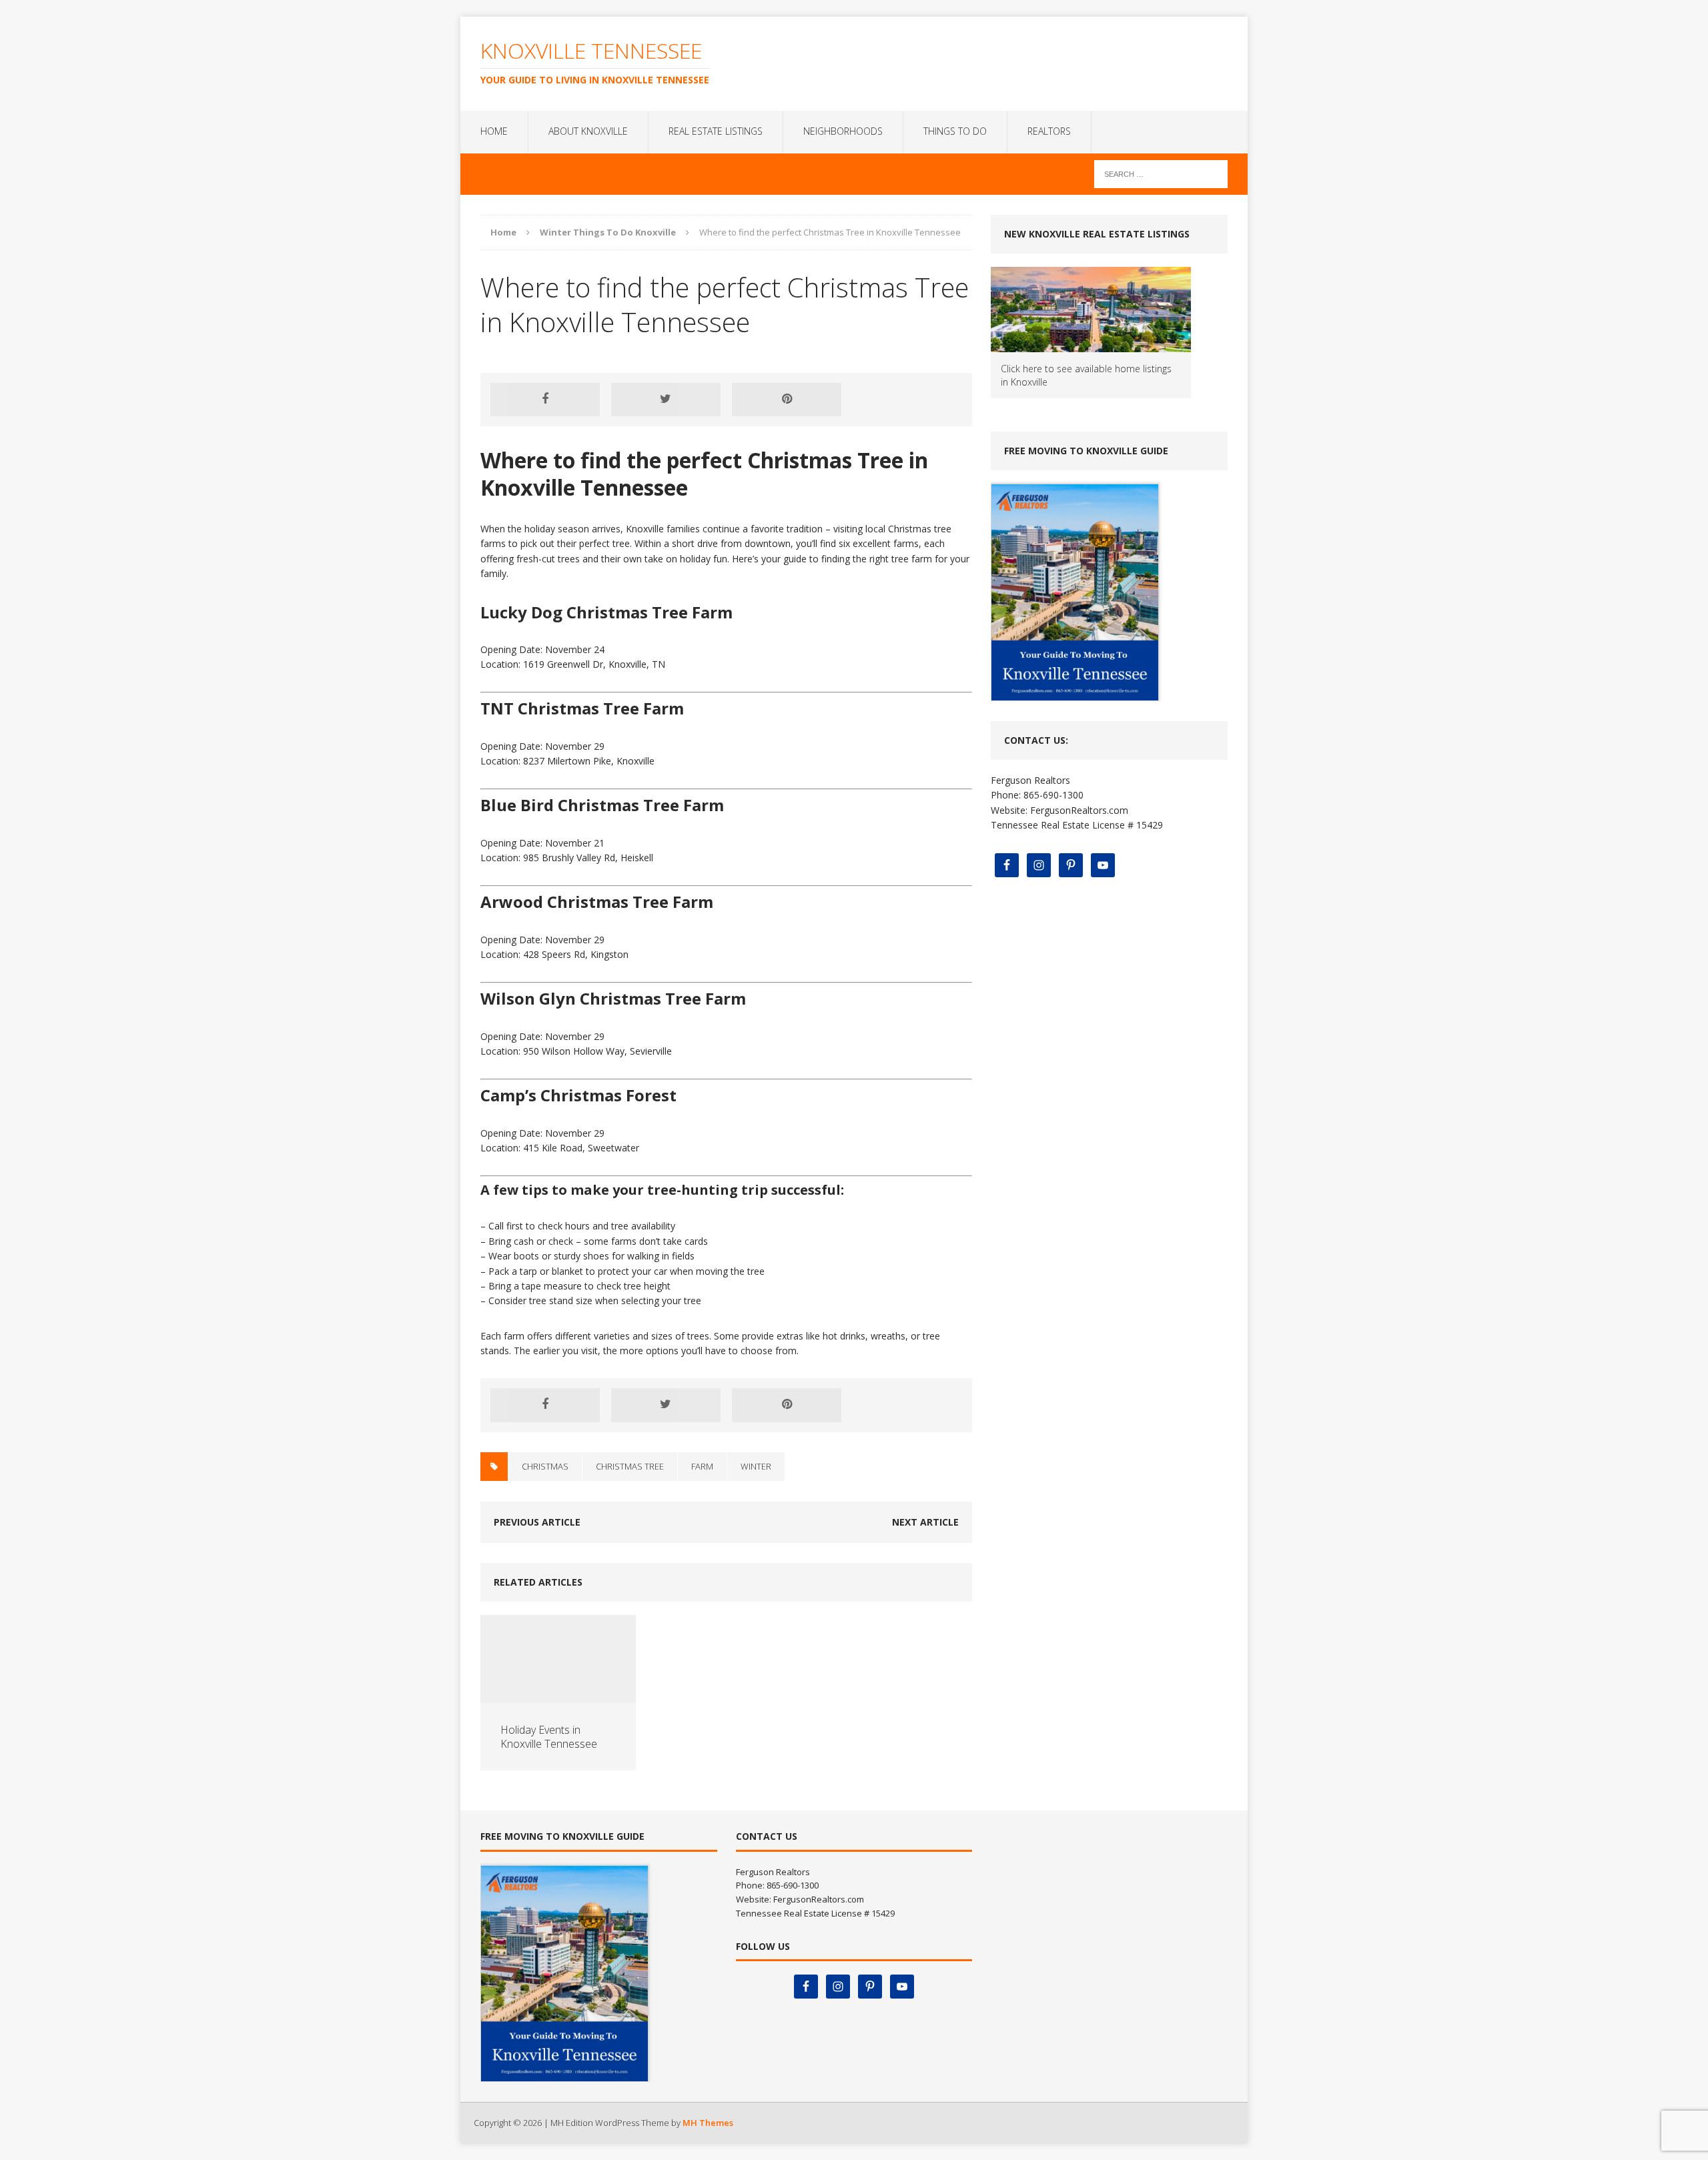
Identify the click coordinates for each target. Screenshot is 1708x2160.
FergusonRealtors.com (1079, 810)
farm (702, 1466)
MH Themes (708, 2123)
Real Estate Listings (716, 131)
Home (494, 131)
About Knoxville (588, 131)
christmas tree (630, 1466)
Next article (925, 1522)
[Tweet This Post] (666, 400)
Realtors (1049, 131)
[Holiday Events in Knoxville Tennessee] (558, 1695)
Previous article (537, 1522)
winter (756, 1466)
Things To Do (955, 131)
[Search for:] (1161, 173)
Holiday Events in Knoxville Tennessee (549, 1737)
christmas (545, 1466)
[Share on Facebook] (545, 400)
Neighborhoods (843, 131)
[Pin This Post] (787, 400)
